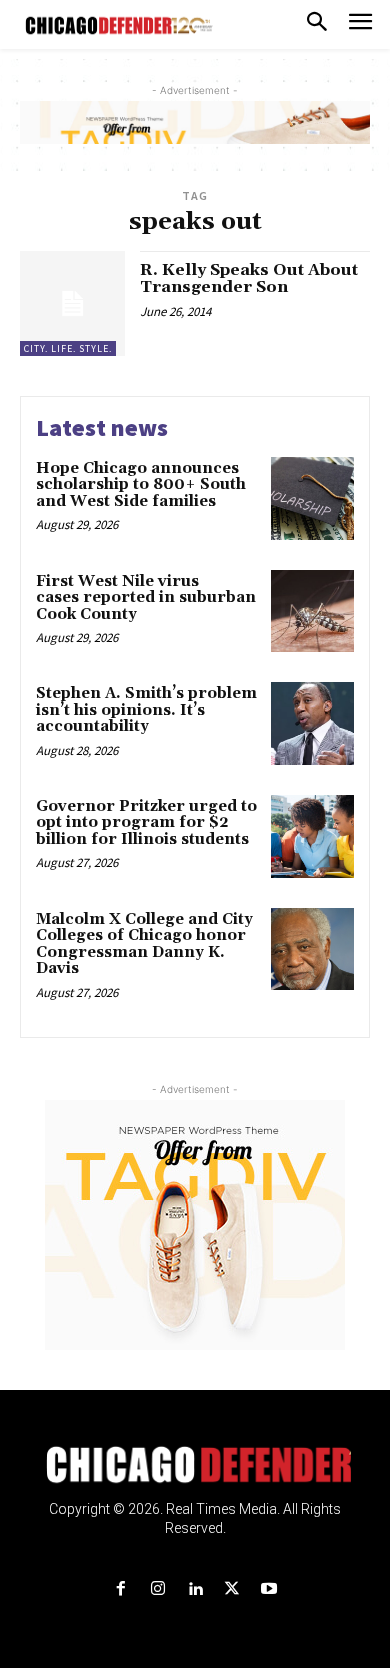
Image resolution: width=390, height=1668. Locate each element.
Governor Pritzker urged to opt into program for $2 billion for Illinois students (146, 823)
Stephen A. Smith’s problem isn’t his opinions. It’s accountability (146, 710)
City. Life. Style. (68, 348)
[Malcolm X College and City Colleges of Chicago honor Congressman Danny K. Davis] (312, 949)
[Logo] (195, 1465)
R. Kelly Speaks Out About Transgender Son (249, 279)
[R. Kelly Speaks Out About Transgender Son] (72, 303)
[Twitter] (232, 1589)
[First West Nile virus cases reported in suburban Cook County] (312, 611)
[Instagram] (157, 1589)
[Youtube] (269, 1589)
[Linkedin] (194, 1589)
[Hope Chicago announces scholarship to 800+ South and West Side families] (312, 498)
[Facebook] (120, 1589)
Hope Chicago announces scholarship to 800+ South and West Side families (141, 485)
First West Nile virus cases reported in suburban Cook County (146, 598)
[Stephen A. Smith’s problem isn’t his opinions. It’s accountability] (312, 723)
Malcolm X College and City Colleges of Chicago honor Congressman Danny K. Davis (144, 944)
